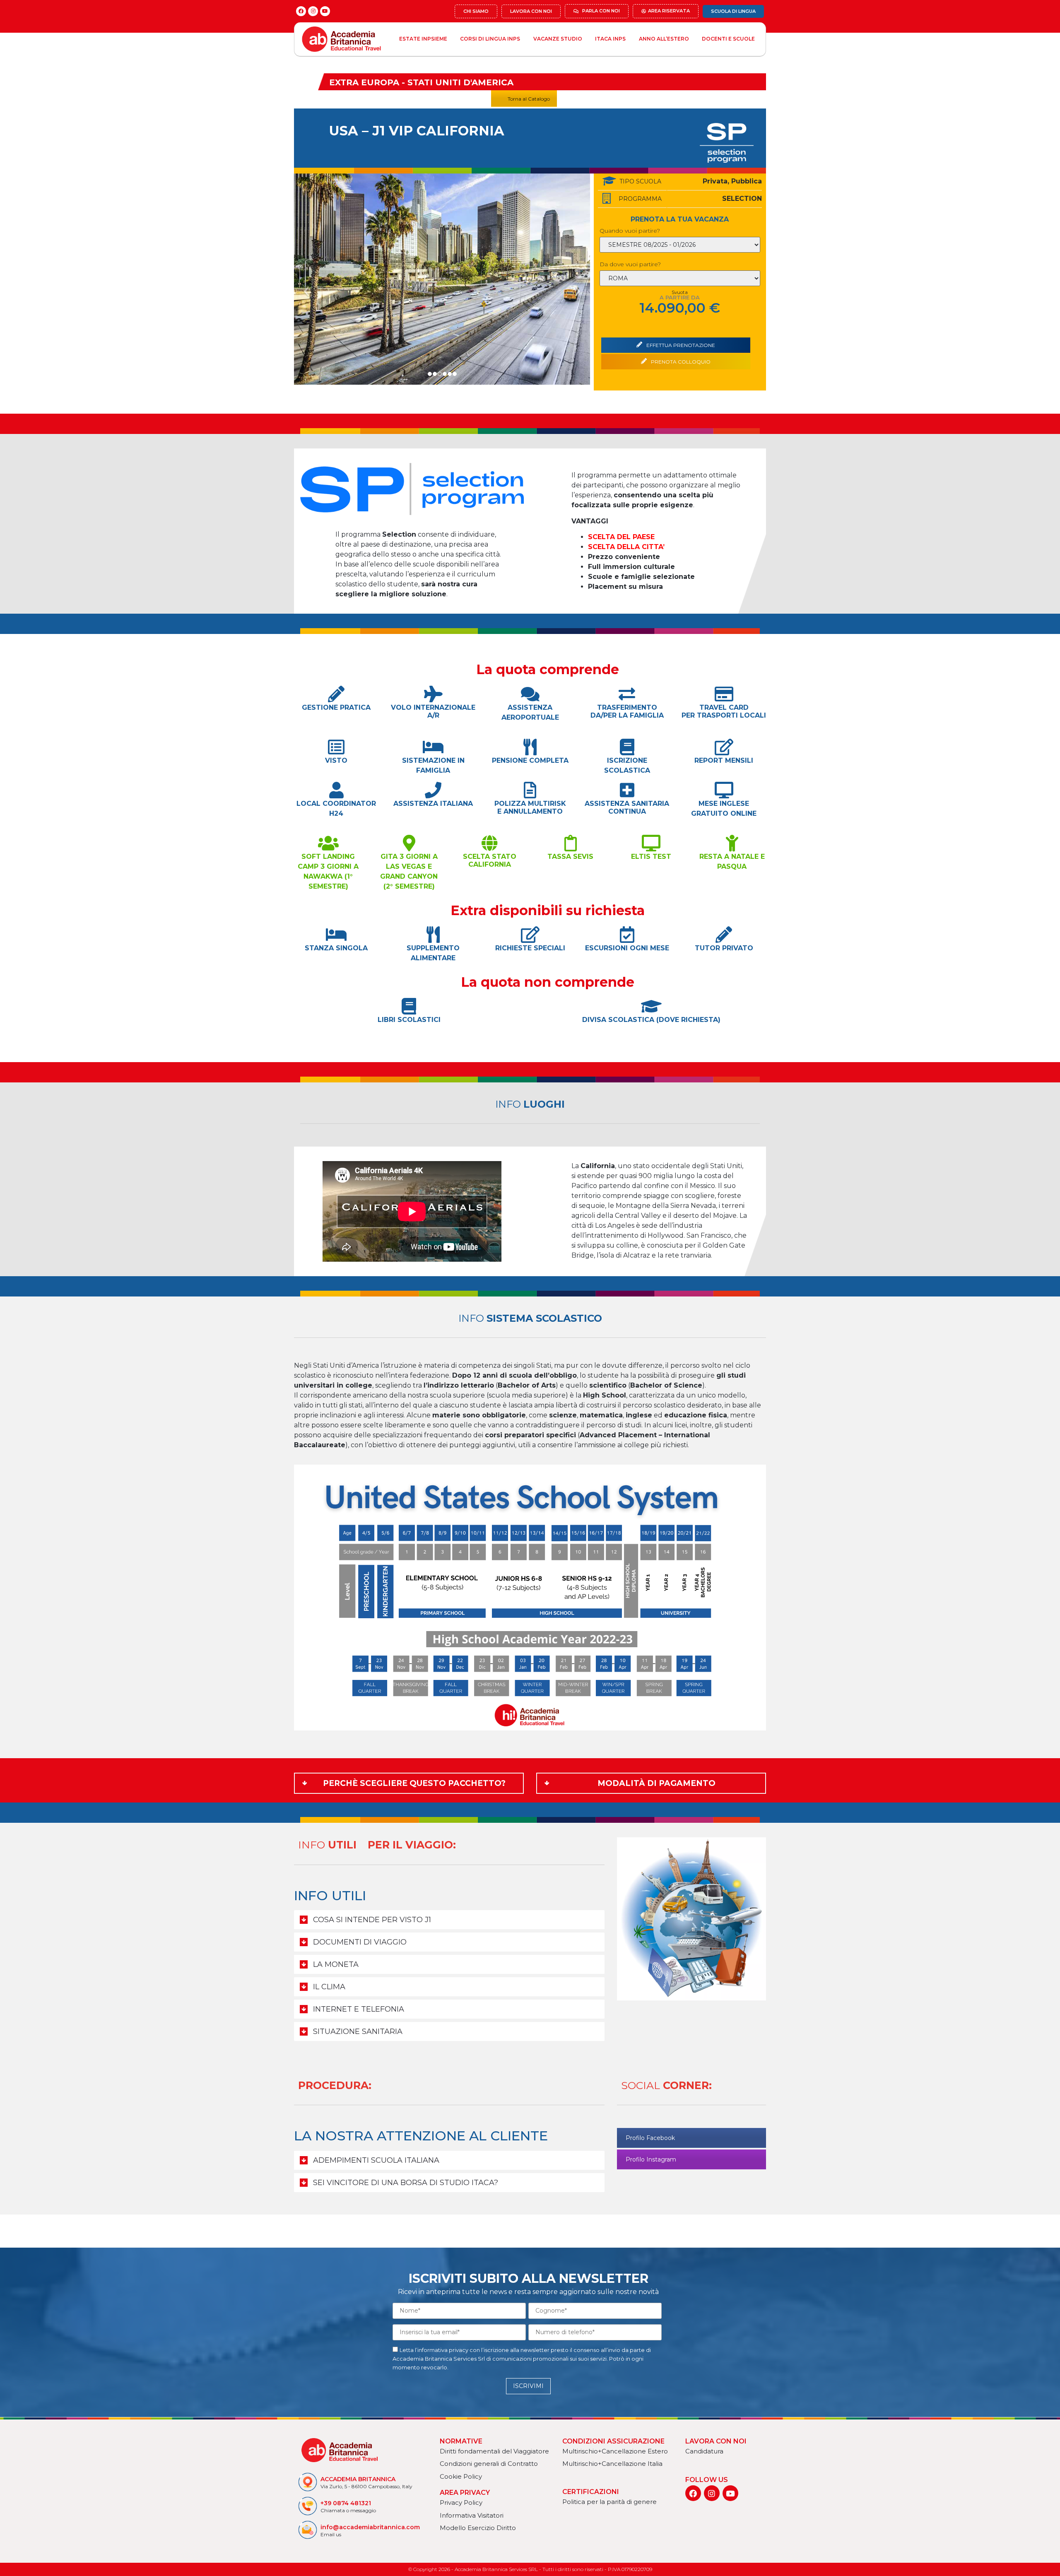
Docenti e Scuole (728, 39)
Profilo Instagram (651, 2159)
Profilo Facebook (650, 2138)
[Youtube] (325, 11)
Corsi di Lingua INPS (490, 39)
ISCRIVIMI (528, 2386)
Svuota (680, 292)
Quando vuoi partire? (630, 231)
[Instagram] (313, 11)
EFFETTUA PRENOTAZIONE (680, 345)
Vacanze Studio (558, 39)
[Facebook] (301, 11)
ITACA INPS (610, 39)
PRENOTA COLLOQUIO (680, 362)
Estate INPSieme (423, 39)
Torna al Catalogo (529, 99)
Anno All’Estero (664, 39)
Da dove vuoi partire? (630, 264)
